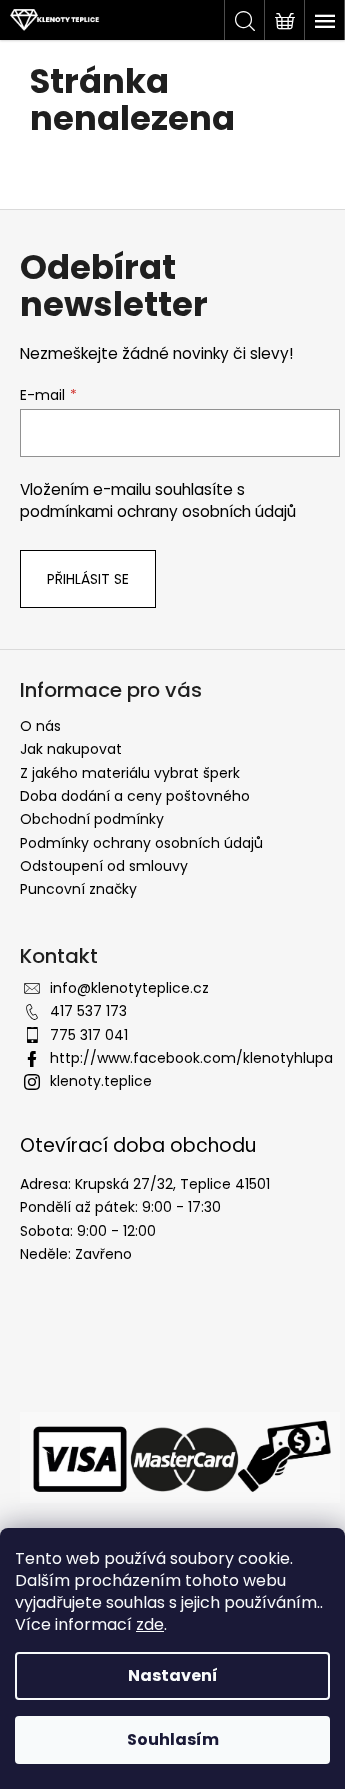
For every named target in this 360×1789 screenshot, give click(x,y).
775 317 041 (89, 1035)
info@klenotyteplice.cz (129, 988)
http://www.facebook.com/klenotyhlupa (191, 1058)
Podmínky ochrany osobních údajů (141, 843)
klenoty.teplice (101, 1081)
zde (150, 1624)
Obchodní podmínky (92, 819)
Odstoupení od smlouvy (104, 866)
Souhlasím (173, 1739)
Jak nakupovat (71, 749)
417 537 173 (88, 1011)
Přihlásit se (88, 579)
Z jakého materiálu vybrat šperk (130, 773)
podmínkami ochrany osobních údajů (158, 511)
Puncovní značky (78, 889)
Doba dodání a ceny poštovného (135, 796)
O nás (40, 726)
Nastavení (173, 1675)
